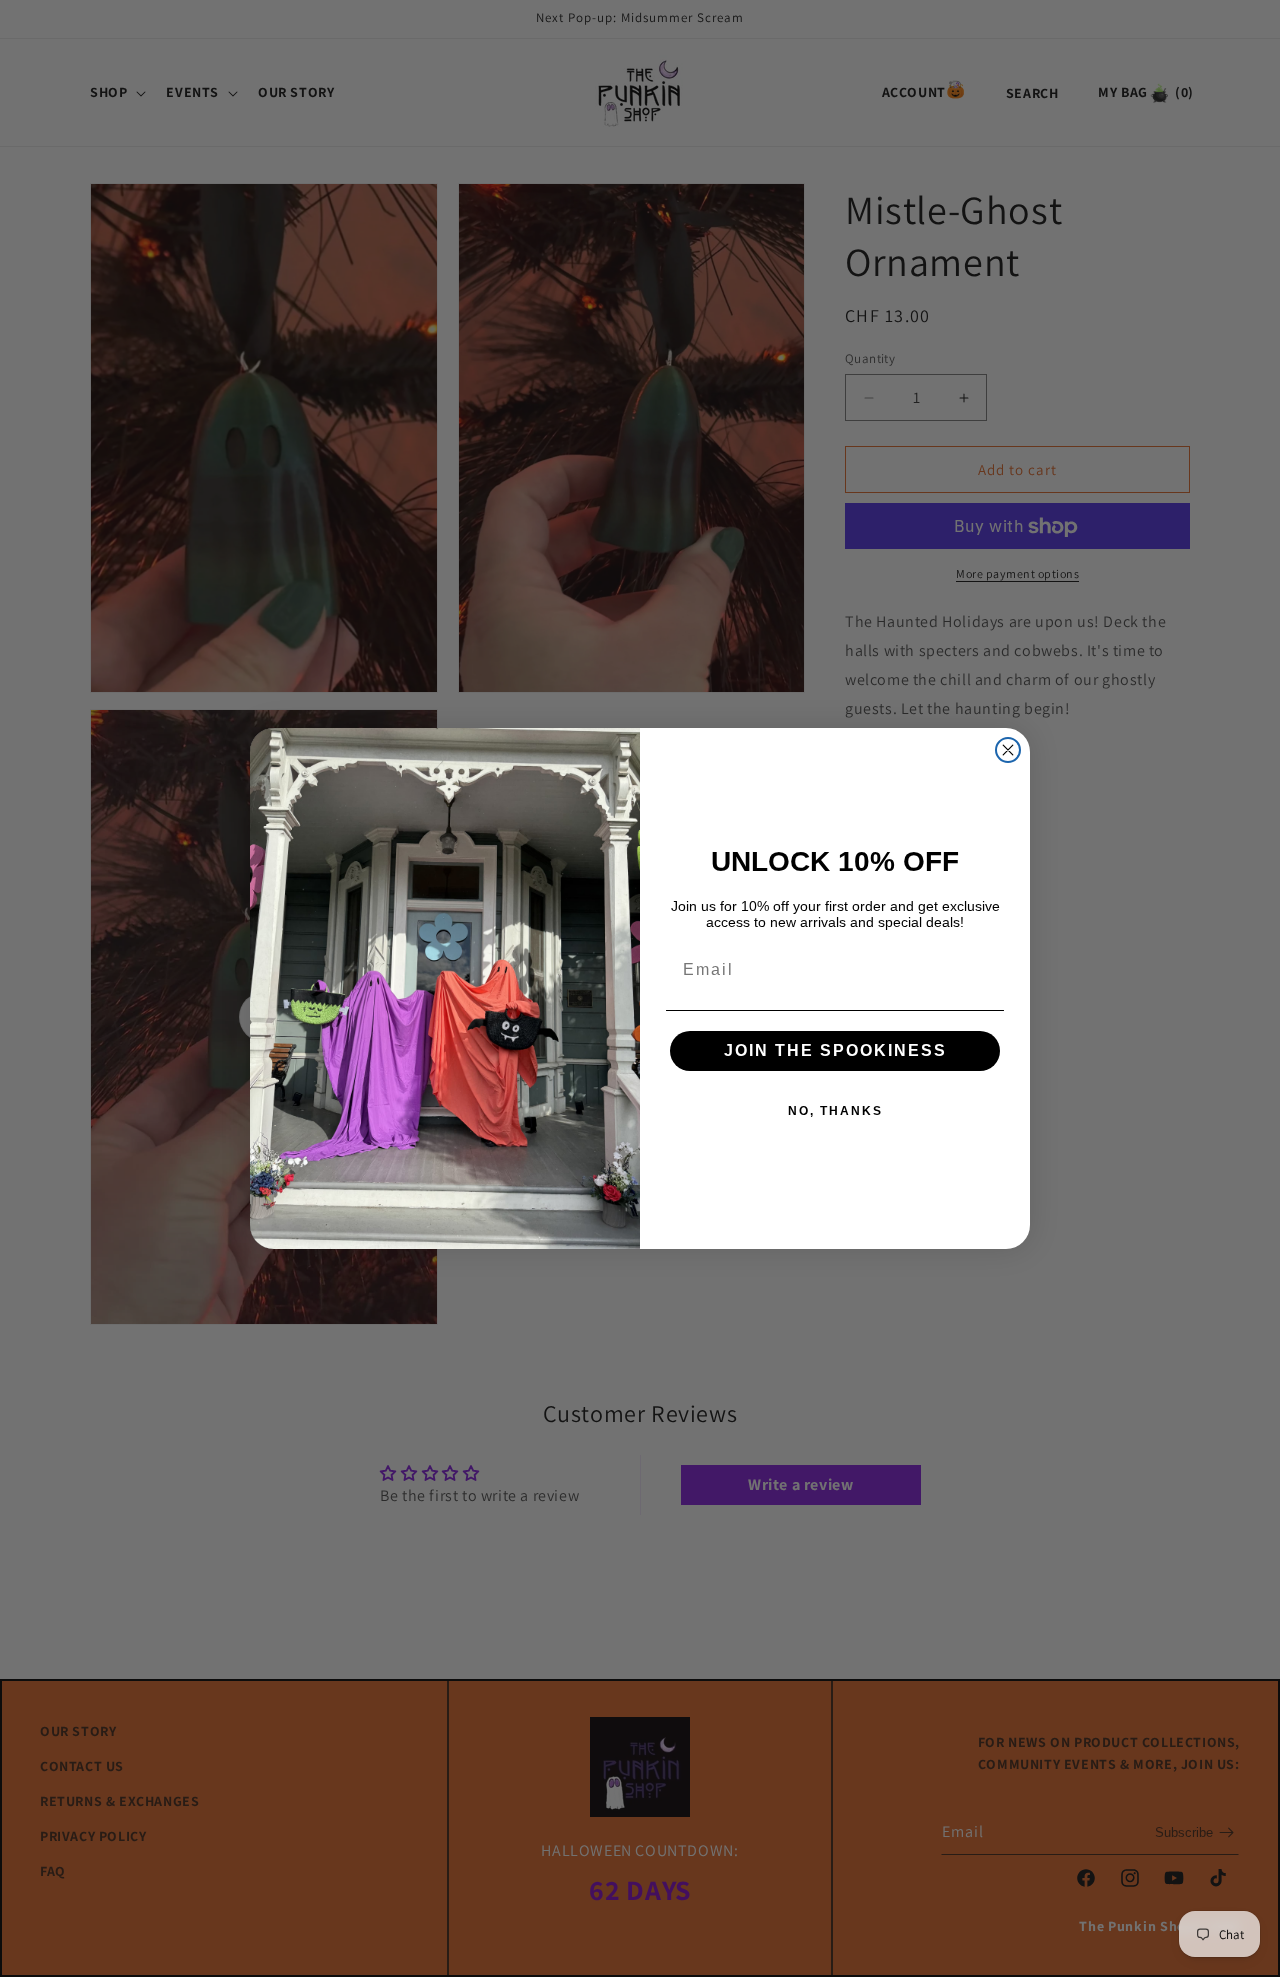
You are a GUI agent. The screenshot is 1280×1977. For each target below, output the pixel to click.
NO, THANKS (835, 1111)
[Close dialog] (1008, 750)
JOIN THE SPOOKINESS (835, 1050)
